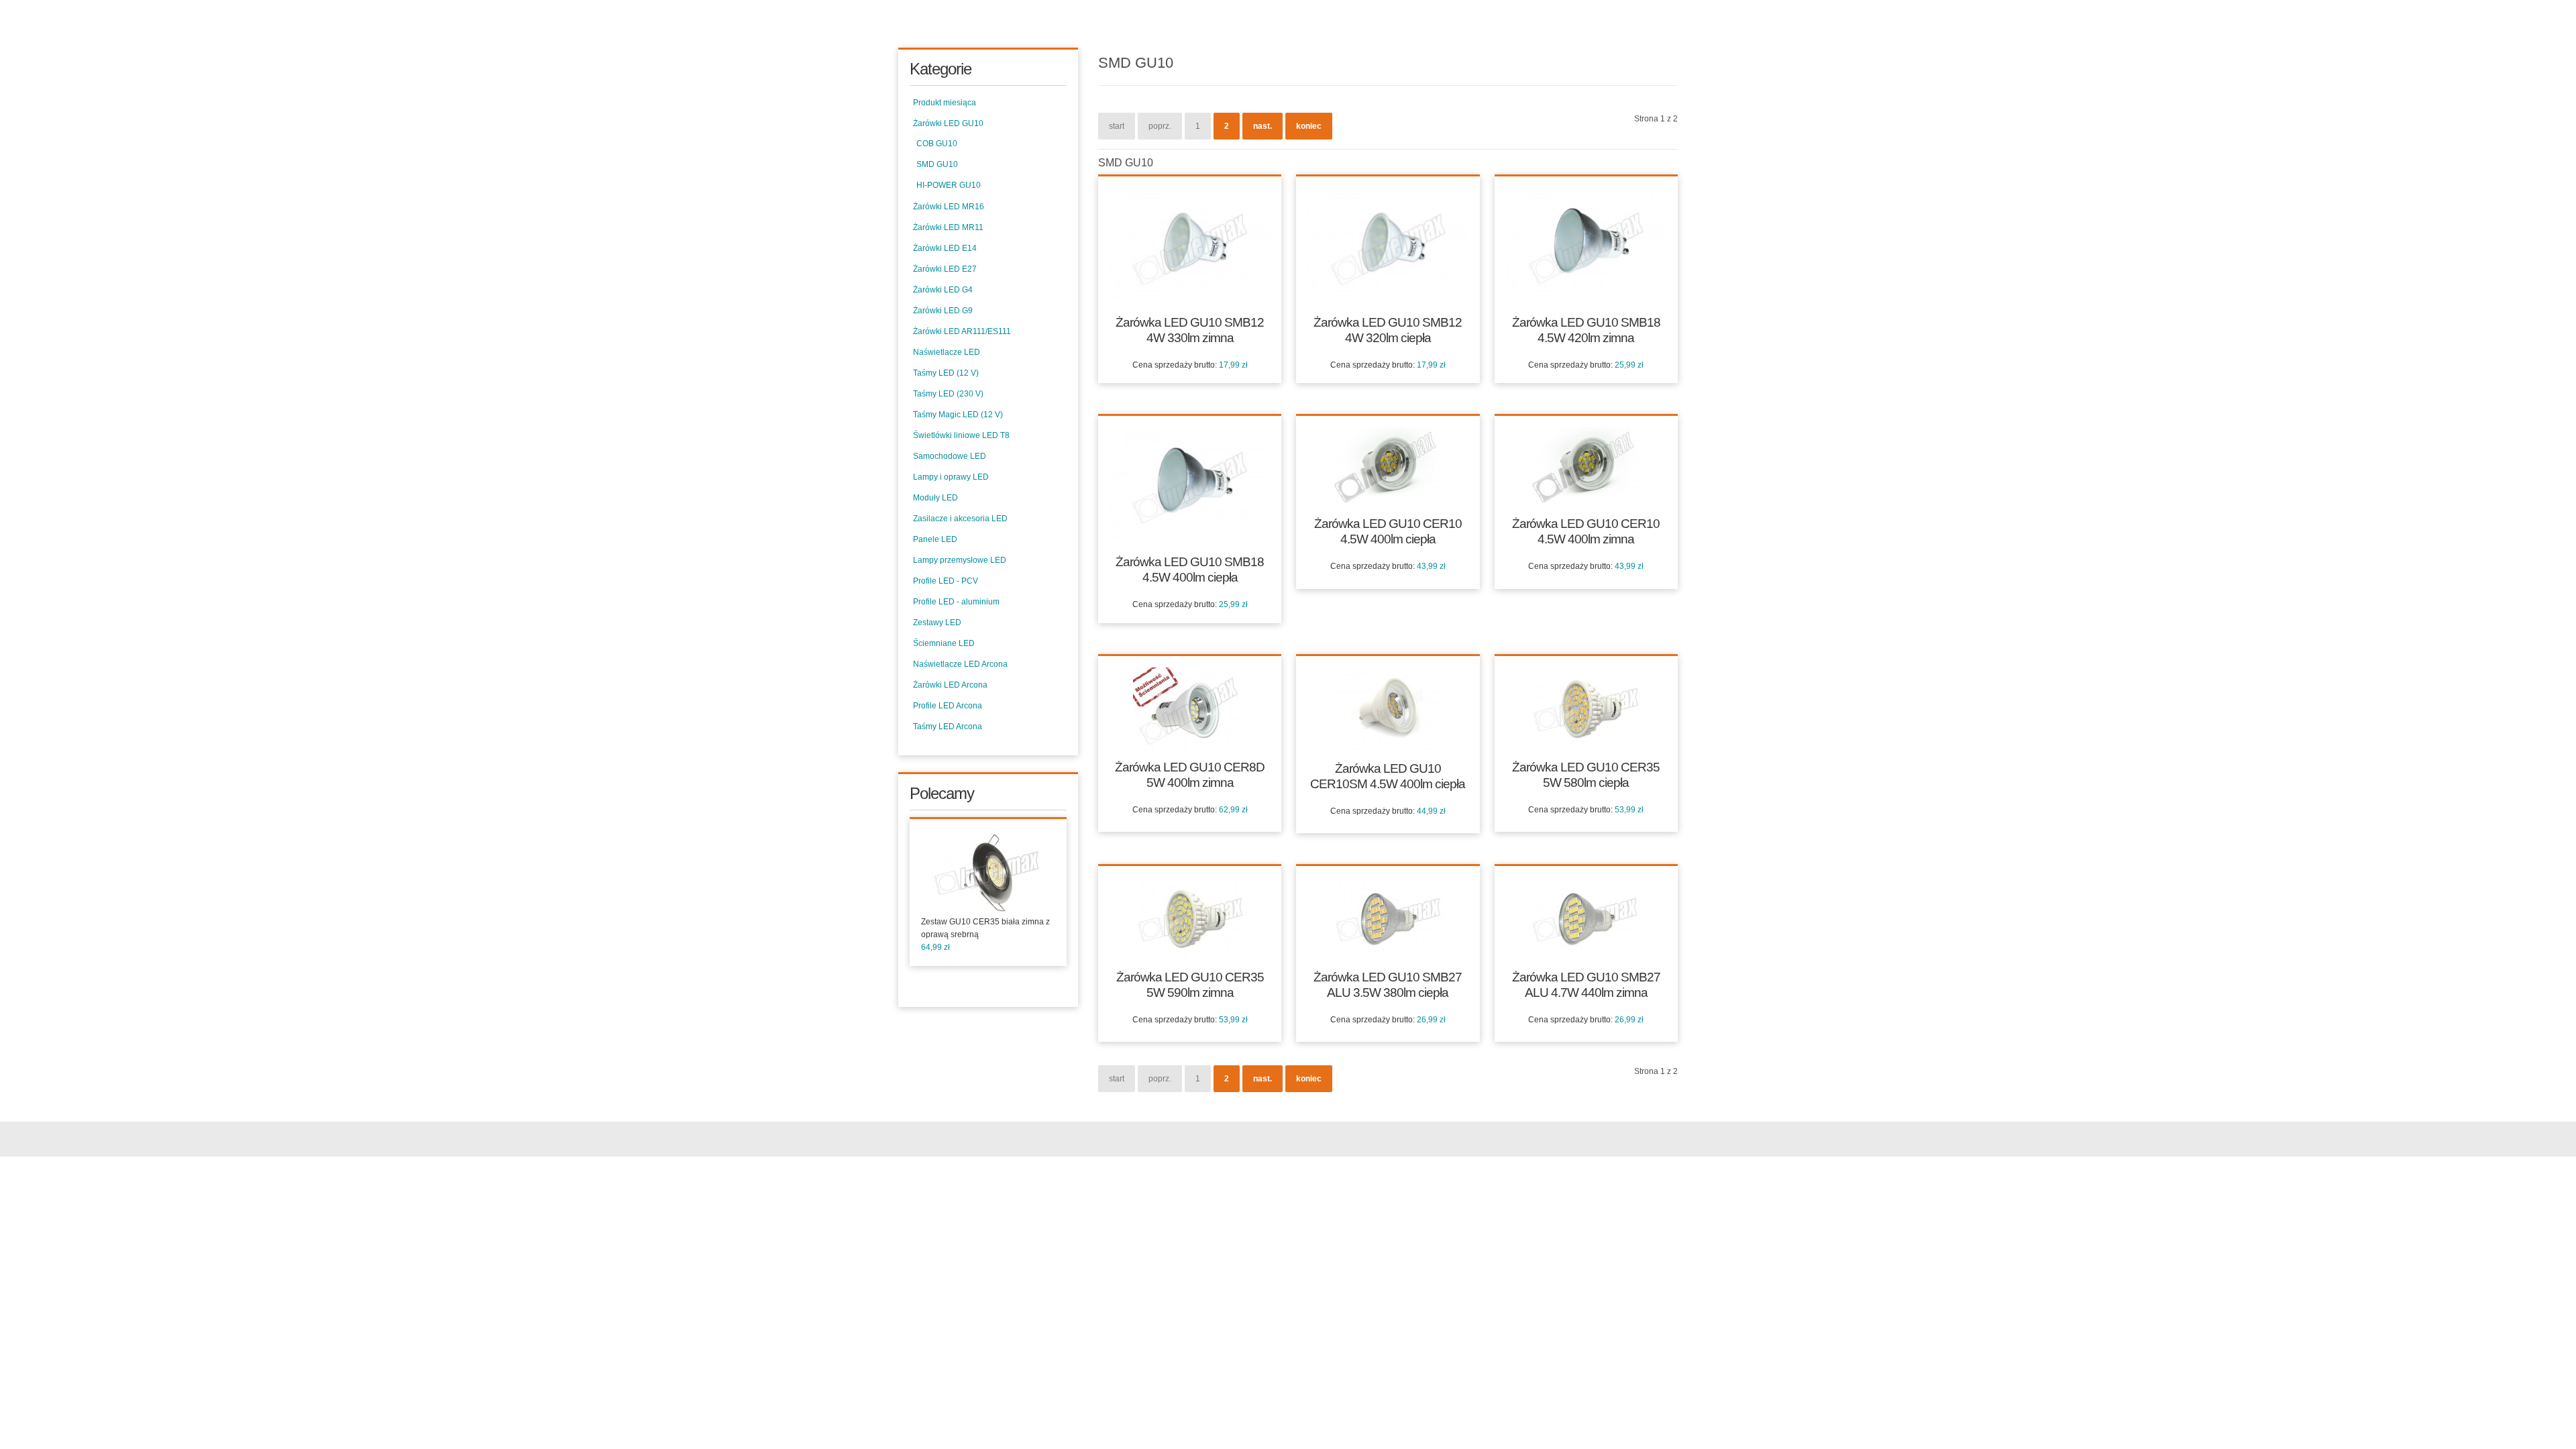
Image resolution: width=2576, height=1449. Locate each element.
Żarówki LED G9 (943, 311)
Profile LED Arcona (948, 706)
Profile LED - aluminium (956, 602)
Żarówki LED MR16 (949, 207)
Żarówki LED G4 (943, 290)
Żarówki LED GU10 (948, 123)
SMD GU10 (937, 164)
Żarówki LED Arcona (950, 685)
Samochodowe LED (950, 456)
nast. (1263, 126)
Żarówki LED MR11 (948, 227)
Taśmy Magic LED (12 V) (958, 415)
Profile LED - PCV (946, 581)
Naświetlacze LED (947, 352)
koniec (1309, 126)
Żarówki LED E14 (945, 248)
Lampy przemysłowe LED (960, 560)
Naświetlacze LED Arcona (960, 664)
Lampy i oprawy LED (951, 477)
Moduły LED (935, 498)
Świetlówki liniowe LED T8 (961, 435)
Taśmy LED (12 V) (946, 373)
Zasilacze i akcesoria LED (960, 519)
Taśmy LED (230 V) (948, 394)
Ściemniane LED (944, 643)
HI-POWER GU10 (949, 185)
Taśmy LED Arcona (948, 727)
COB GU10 (937, 144)
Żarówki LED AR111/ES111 (962, 331)
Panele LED (935, 539)
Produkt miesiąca (945, 103)
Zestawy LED (937, 623)
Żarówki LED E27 (945, 269)
